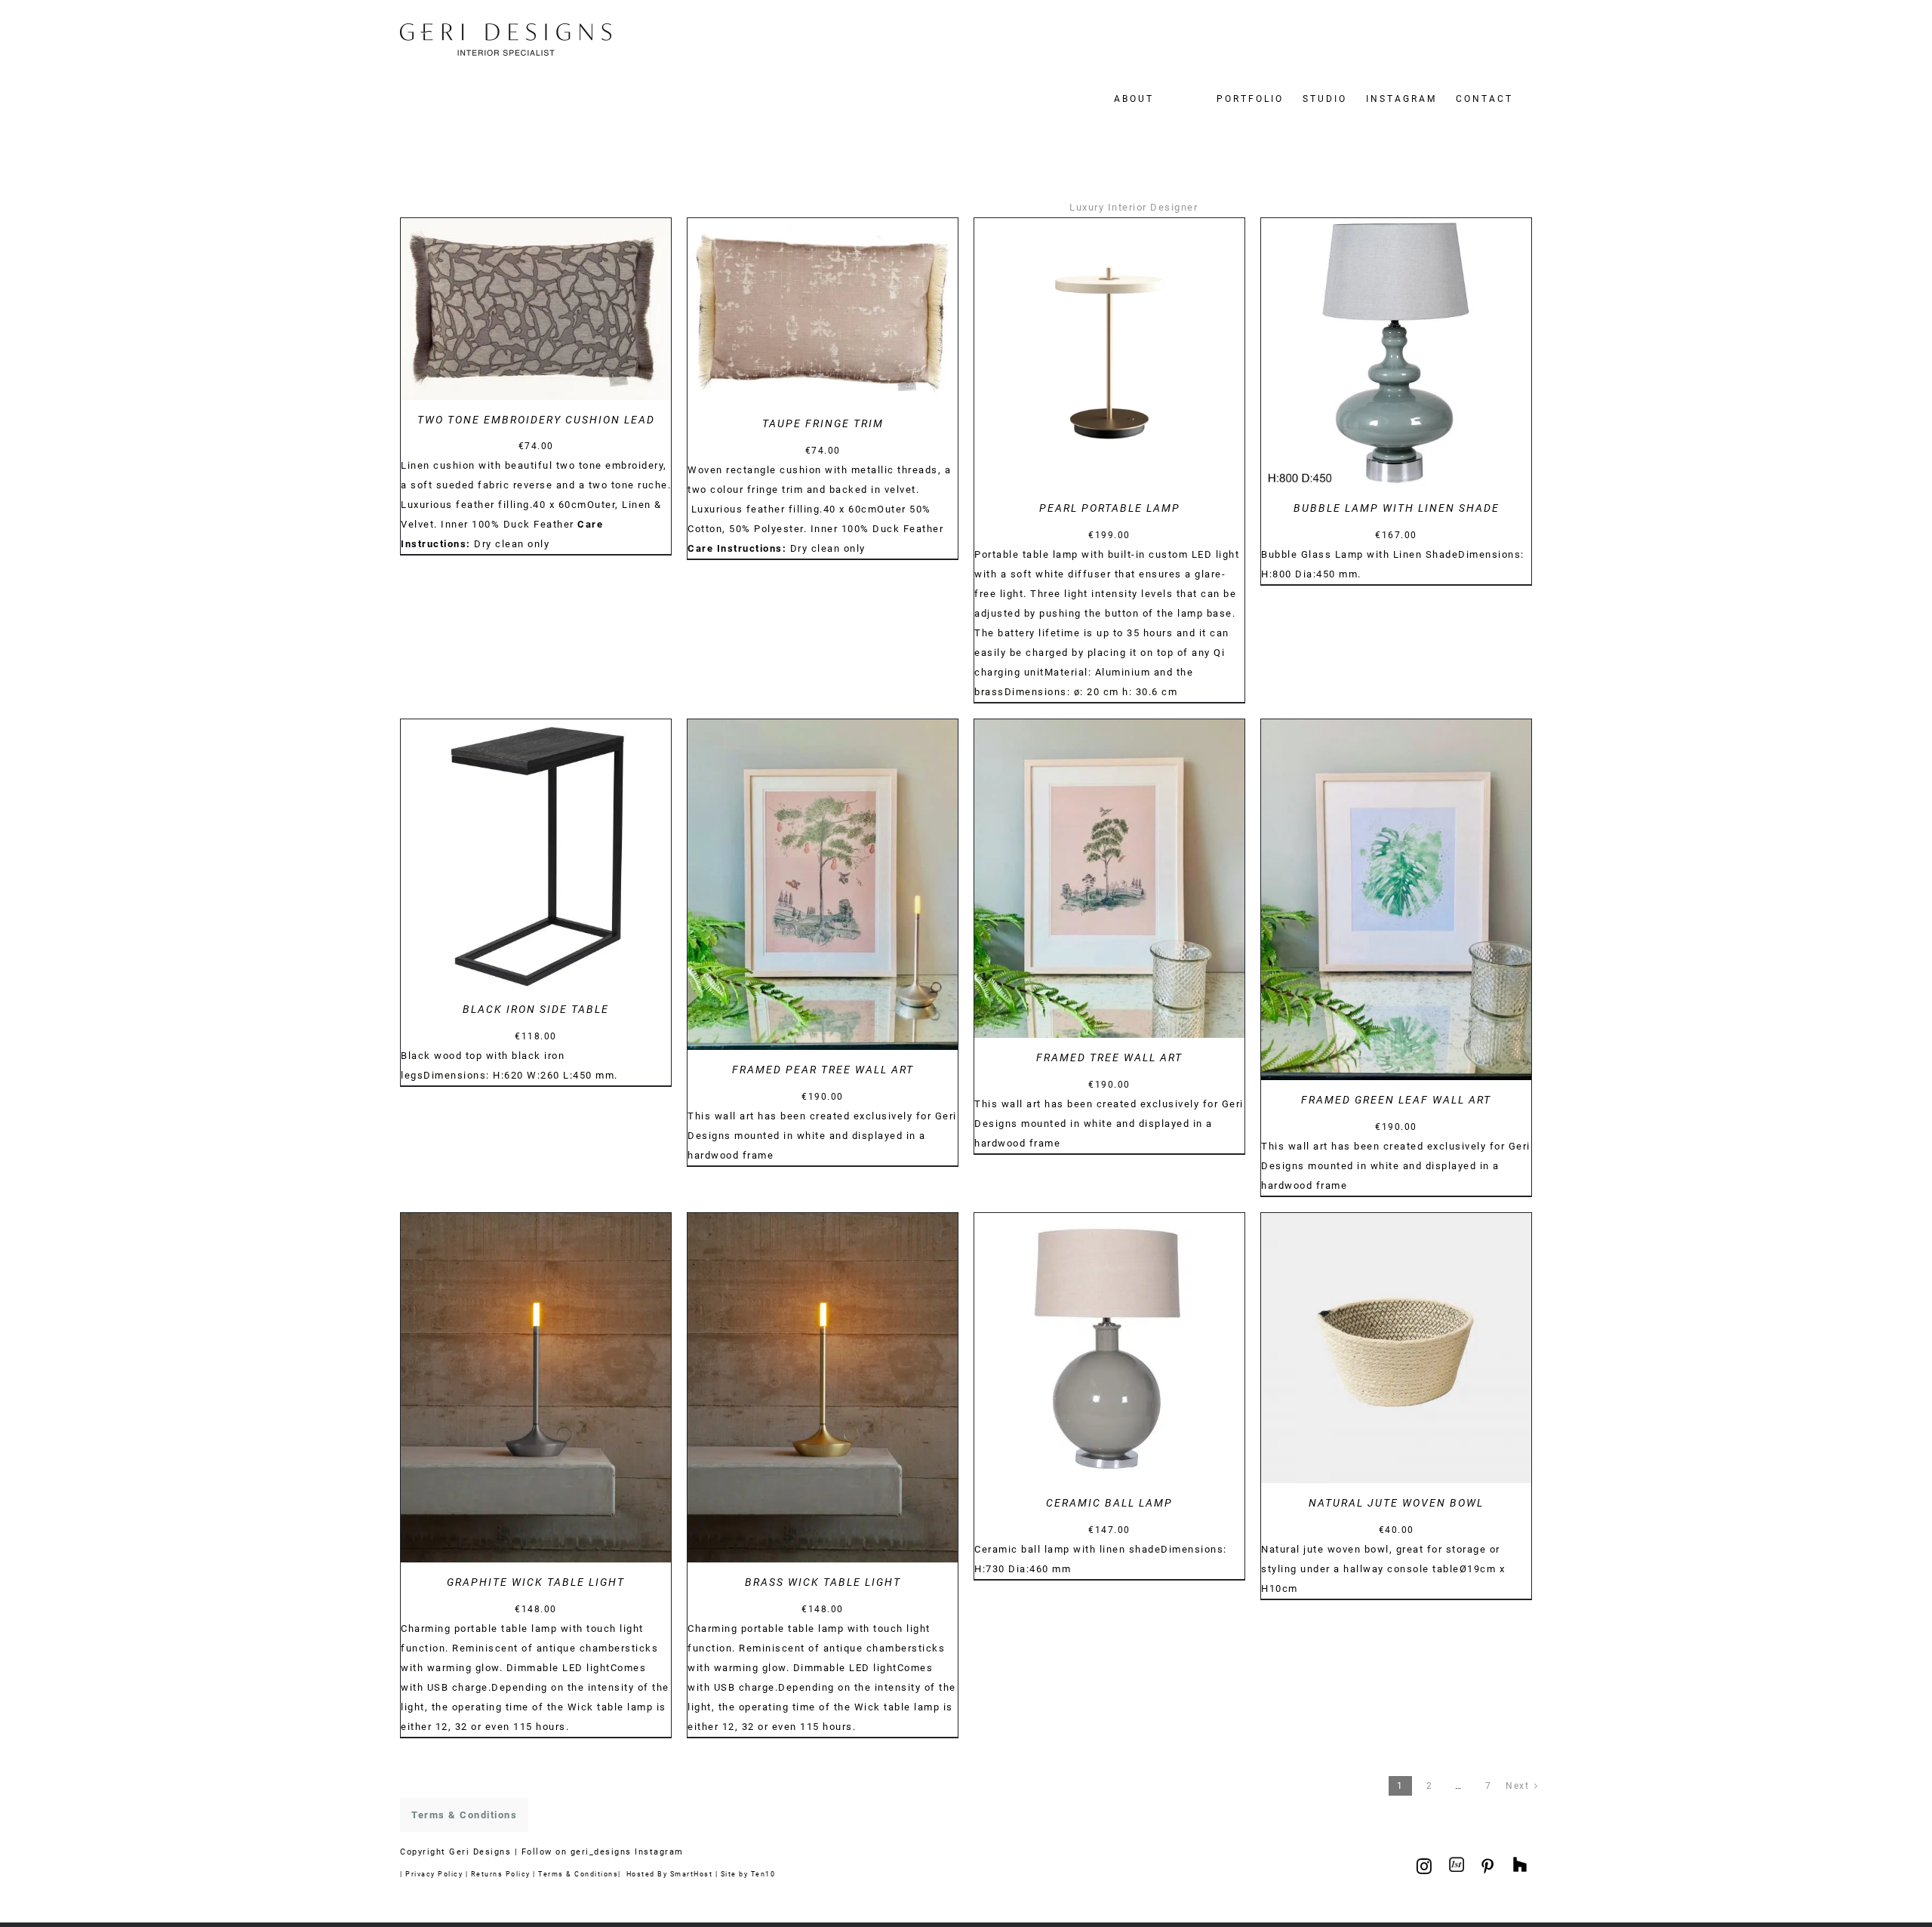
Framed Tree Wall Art (1109, 1057)
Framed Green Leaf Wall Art (1396, 1100)
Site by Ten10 (748, 1874)
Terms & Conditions (578, 1874)
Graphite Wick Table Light (536, 1582)
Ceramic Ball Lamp (1109, 1503)
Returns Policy (501, 1874)
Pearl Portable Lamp (1110, 508)
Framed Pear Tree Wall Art (823, 1070)
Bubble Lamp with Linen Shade (1397, 508)
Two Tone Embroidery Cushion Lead (536, 420)
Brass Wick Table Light (823, 1582)
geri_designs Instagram (627, 1852)
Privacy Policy (434, 1874)
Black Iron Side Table (536, 1009)
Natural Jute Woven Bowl (1396, 1503)
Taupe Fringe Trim (823, 423)
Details (536, 311)
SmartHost (692, 1874)
